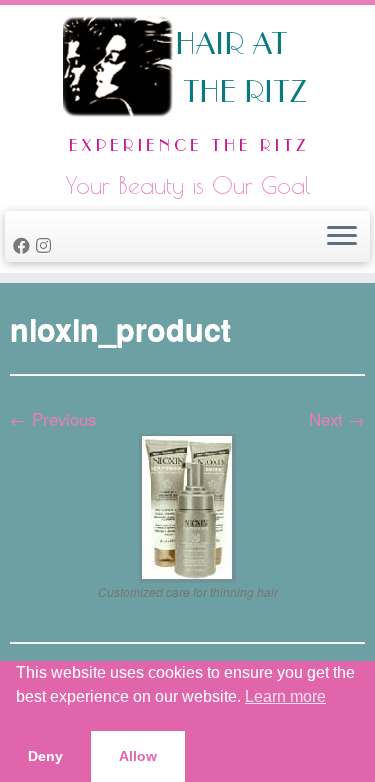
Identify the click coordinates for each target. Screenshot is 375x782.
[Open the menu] (342, 237)
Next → (337, 419)
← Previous (53, 419)
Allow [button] (138, 756)
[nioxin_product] (187, 505)
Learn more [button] (285, 696)
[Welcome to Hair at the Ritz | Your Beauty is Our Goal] (187, 90)
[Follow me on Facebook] (24, 245)
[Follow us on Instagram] (46, 245)
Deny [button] (45, 756)
